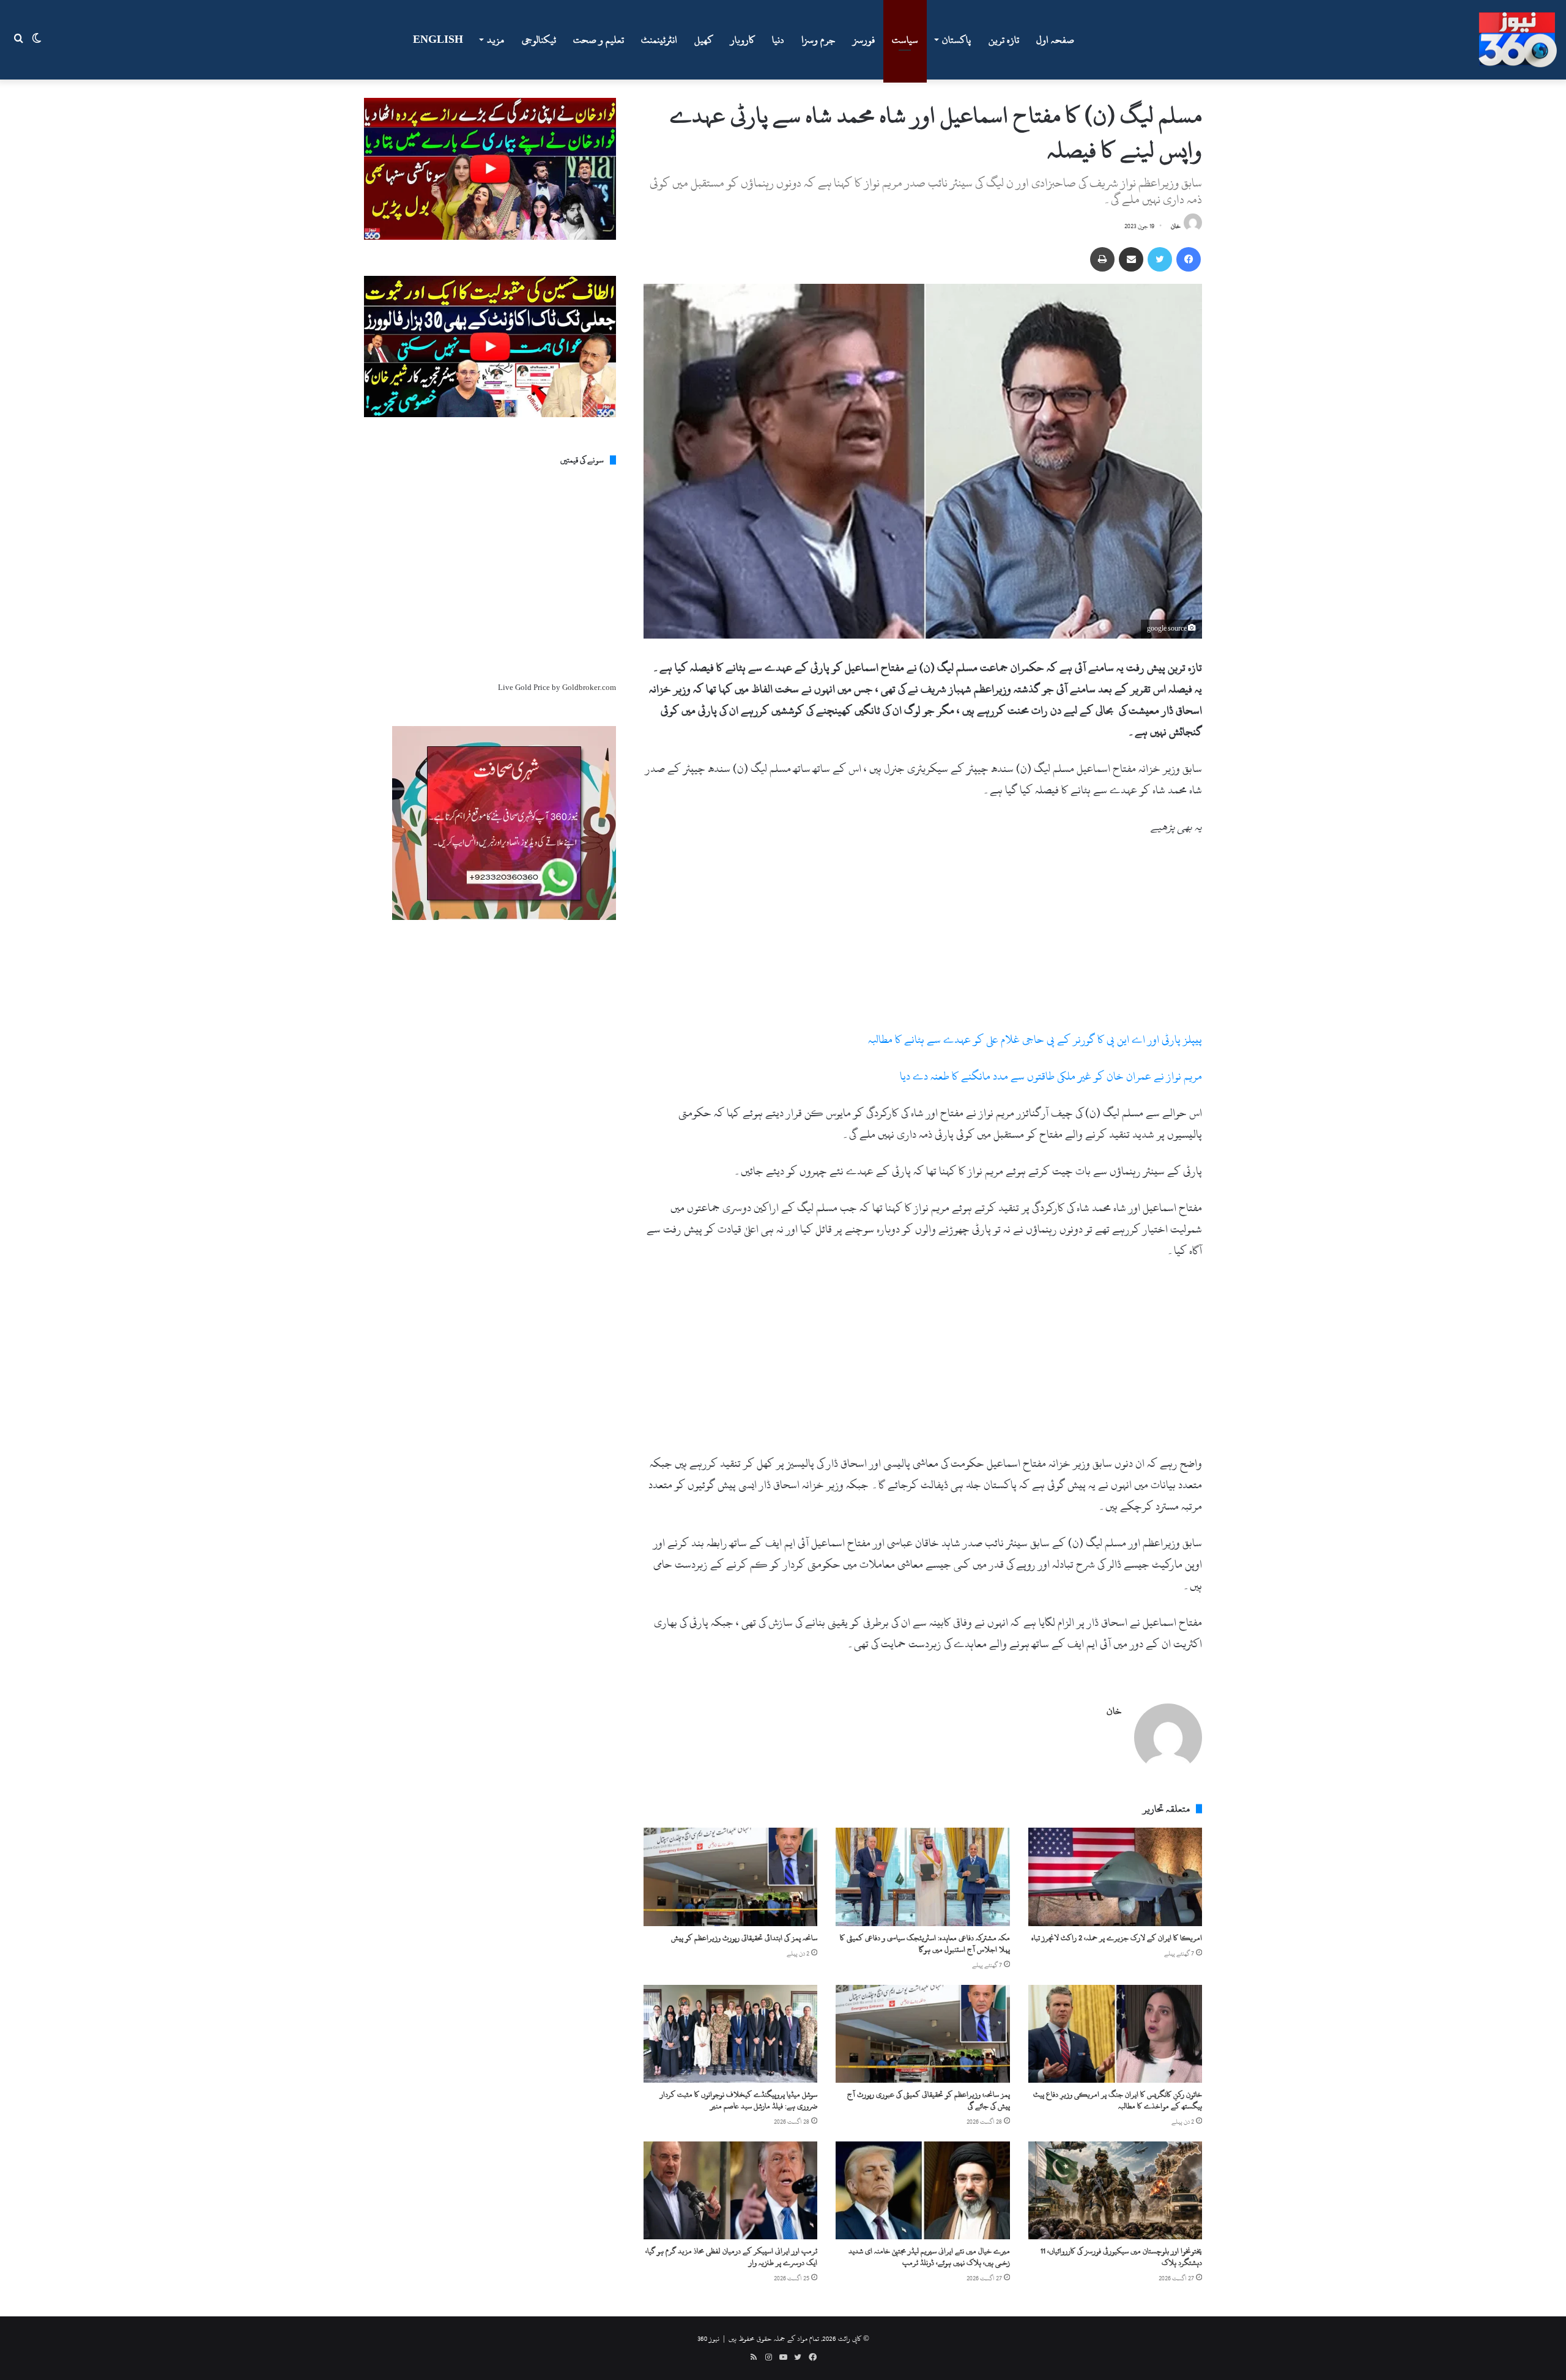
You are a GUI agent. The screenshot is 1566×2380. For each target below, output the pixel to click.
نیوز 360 (708, 2338)
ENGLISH (438, 40)
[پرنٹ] (1102, 259)
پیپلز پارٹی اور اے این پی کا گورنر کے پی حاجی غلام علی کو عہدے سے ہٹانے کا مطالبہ (1035, 1040)
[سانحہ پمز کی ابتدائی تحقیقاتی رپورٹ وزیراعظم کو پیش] (730, 1877)
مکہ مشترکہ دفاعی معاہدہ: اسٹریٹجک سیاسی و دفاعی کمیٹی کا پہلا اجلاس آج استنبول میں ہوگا (925, 1944)
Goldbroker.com (589, 688)
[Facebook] (1189, 259)
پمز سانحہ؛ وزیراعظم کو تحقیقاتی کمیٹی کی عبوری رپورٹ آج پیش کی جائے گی (929, 2100)
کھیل (704, 40)
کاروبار (743, 40)
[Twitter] (1160, 259)
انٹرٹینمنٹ (659, 40)
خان (1176, 226)
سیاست (905, 40)
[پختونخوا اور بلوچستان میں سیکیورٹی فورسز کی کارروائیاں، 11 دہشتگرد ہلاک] (1115, 2190)
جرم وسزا (818, 40)
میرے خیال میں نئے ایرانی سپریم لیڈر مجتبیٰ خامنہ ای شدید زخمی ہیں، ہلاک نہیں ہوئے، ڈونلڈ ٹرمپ (929, 2257)
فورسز (864, 40)
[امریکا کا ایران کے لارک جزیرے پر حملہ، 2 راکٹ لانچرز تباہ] (1115, 1877)
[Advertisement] (923, 938)
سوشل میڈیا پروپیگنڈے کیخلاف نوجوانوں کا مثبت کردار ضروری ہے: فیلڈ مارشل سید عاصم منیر (739, 2100)
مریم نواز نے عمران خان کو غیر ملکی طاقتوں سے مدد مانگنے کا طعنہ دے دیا (1051, 1076)
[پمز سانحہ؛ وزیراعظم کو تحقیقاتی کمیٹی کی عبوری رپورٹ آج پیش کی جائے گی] (922, 2034)
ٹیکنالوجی (539, 40)
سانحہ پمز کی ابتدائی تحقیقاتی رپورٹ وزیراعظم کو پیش (744, 1938)
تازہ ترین (1004, 40)
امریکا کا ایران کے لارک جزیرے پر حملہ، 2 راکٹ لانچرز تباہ (1117, 1938)
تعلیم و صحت (599, 40)
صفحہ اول (1055, 40)
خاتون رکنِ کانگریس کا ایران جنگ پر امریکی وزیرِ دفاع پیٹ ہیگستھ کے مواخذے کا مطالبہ (1118, 2100)
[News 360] (1518, 40)
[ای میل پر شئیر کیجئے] (1131, 259)
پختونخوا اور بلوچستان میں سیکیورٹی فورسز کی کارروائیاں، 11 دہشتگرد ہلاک (1121, 2257)
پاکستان (956, 40)
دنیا (778, 40)
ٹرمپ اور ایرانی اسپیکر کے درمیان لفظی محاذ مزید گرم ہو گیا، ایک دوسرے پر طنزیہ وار (731, 2257)
